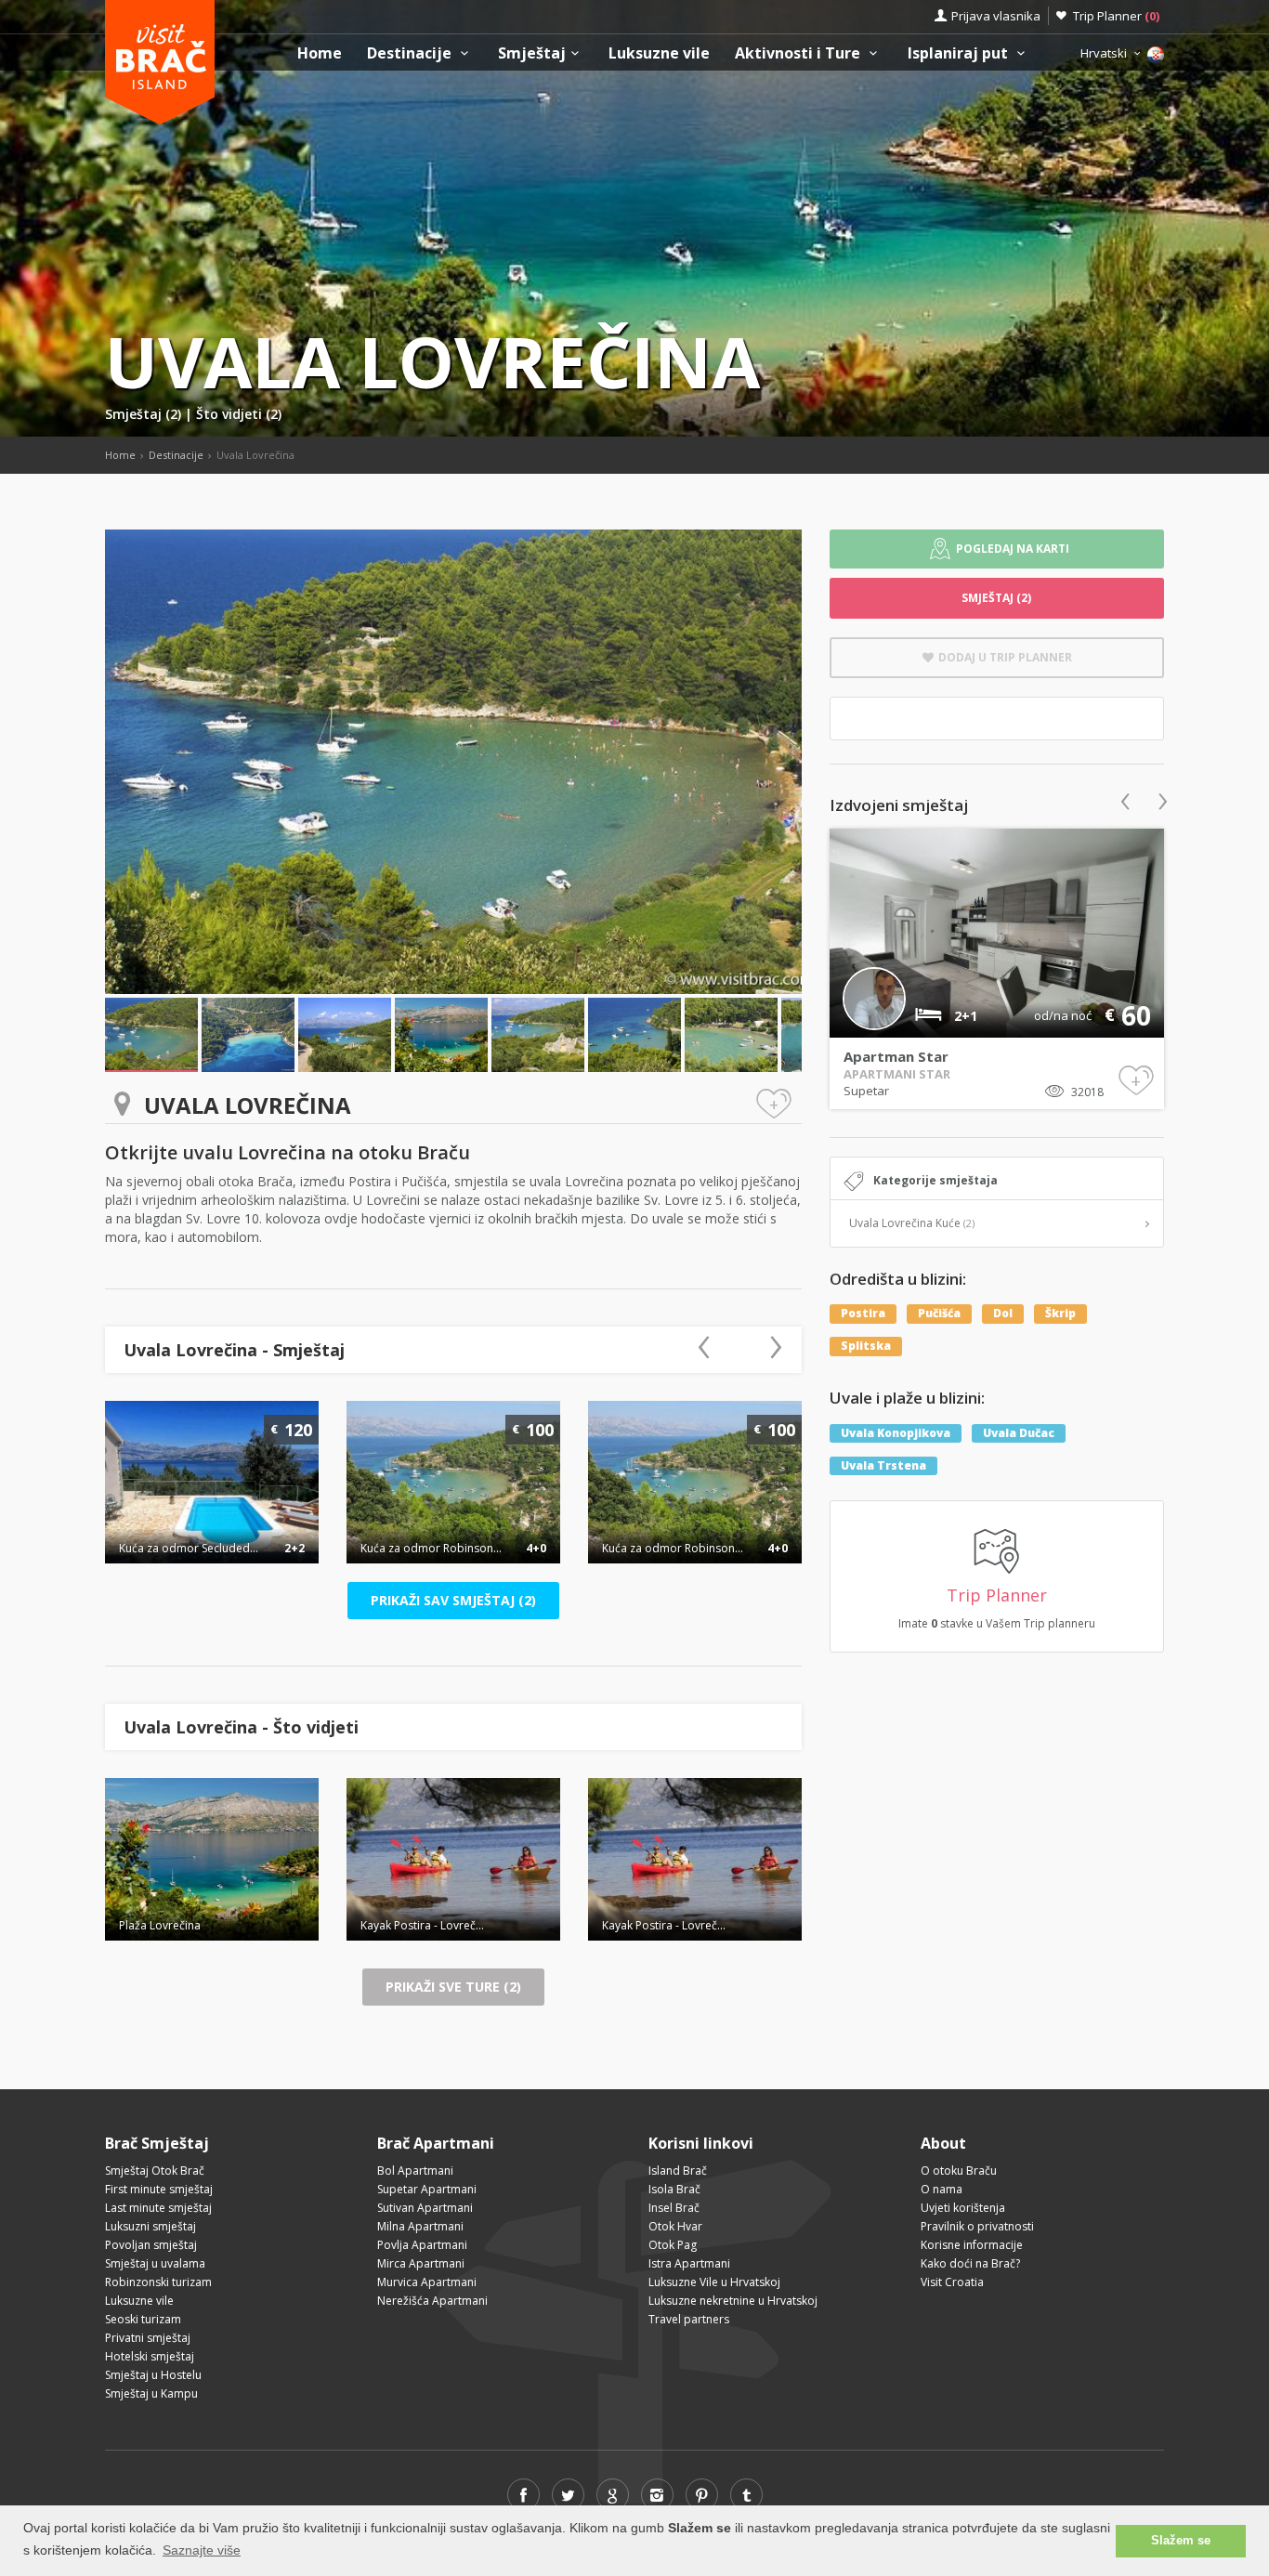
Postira (863, 1313)
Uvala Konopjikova (896, 1433)
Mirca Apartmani (421, 2263)
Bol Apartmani (415, 2171)
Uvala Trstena (883, 1465)
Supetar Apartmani (427, 2189)
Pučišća (939, 1313)
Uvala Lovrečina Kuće (912, 1223)
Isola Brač (674, 2189)
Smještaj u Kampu (151, 2393)
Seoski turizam (143, 2319)
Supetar (866, 1091)
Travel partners (689, 2319)
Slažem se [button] (1181, 2541)
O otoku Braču (959, 2171)
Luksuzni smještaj (150, 2226)
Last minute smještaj (158, 2208)
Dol (1003, 1313)
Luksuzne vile (659, 53)
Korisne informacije (972, 2245)
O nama (942, 2189)
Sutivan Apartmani (425, 2208)
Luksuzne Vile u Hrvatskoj (714, 2282)
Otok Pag (673, 2245)
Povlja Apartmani (422, 2245)
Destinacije (411, 53)
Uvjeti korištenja (963, 2208)
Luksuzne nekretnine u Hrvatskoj (733, 2301)
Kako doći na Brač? (970, 2263)
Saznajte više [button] (202, 2550)
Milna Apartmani (420, 2226)
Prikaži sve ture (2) (453, 1987)
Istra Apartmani (689, 2263)
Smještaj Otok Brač (155, 2171)
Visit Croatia (952, 2282)
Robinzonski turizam (158, 2282)
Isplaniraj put (960, 53)
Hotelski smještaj (150, 2356)
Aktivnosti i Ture (799, 53)
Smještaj (532, 53)
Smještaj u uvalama (155, 2263)
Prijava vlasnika (996, 16)
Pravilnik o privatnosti (977, 2226)
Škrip (1060, 1313)
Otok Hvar (675, 2226)
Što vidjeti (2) (239, 414)
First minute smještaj (159, 2189)
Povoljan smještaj (151, 2245)
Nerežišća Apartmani (432, 2301)
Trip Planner (1116, 16)
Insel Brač (674, 2208)
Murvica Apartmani (427, 2282)
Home (320, 53)
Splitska (866, 1346)
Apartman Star (896, 1056)
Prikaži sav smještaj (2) (453, 1600)
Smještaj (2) (145, 414)
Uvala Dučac (1019, 1433)
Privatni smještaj (148, 2338)
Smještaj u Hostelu (153, 2375)
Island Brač (678, 2171)
